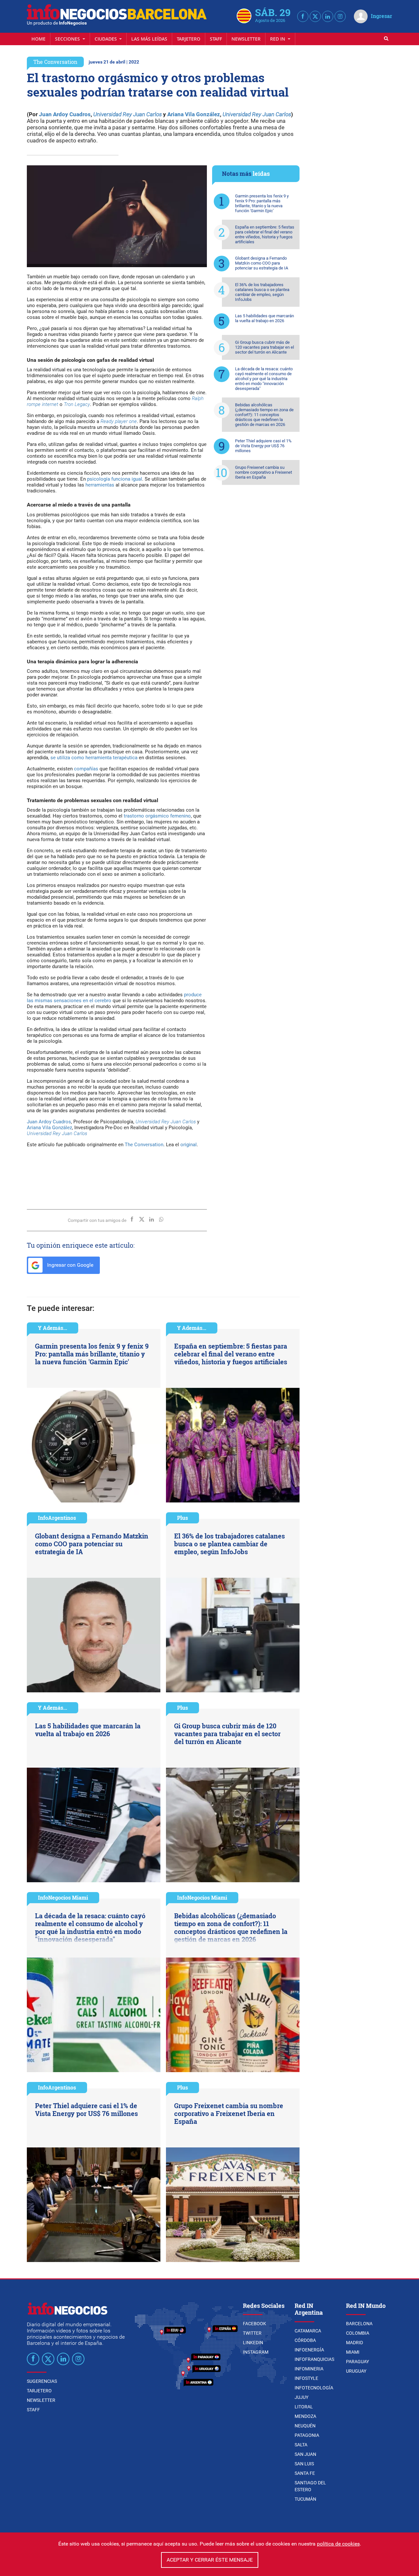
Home (38, 39)
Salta (301, 2445)
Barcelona (359, 2324)
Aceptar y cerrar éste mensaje (210, 2560)
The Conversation (55, 62)
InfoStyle (306, 2378)
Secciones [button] (68, 39)
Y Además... (53, 1328)
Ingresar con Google (70, 1265)
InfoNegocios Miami (63, 1897)
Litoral (304, 2407)
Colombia (358, 2333)
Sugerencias (42, 2381)
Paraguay (357, 2362)
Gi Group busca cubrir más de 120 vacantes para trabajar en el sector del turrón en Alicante (264, 347)
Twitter (252, 2333)
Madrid (355, 2343)
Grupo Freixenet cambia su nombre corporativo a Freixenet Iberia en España (264, 472)
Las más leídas (149, 39)
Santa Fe (305, 2473)
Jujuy (301, 2397)
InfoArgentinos (57, 1518)
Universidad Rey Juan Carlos (128, 114)
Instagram (256, 2352)
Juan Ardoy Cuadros (65, 114)
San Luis (304, 2464)
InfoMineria (309, 2369)
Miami (353, 2352)
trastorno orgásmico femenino (157, 816)
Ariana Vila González (194, 114)
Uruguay (356, 2371)
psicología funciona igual (115, 479)
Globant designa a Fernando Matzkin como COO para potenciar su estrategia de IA (262, 263)
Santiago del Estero (310, 2486)
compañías (86, 769)
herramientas (100, 485)
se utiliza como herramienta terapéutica (94, 758)
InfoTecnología (314, 2388)
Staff (216, 39)
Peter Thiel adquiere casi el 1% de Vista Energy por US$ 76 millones (263, 446)
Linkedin (253, 2343)
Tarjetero (189, 39)
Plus (182, 1518)
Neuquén (305, 2426)
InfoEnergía (309, 2350)
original (189, 1145)
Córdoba (305, 2340)
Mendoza (305, 2416)
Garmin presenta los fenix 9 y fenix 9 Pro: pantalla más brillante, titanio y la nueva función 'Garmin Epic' (262, 203)
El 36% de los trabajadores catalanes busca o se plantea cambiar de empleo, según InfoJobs (262, 292)
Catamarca (308, 2331)
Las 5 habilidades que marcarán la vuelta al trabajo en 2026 (264, 318)
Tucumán (305, 2499)
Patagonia (307, 2435)
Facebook (255, 2324)
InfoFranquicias (314, 2359)
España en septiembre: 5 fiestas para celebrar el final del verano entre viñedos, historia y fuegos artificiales (265, 234)
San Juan (305, 2454)
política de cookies (338, 2544)
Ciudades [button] (106, 39)
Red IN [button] (278, 39)
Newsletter (246, 39)
